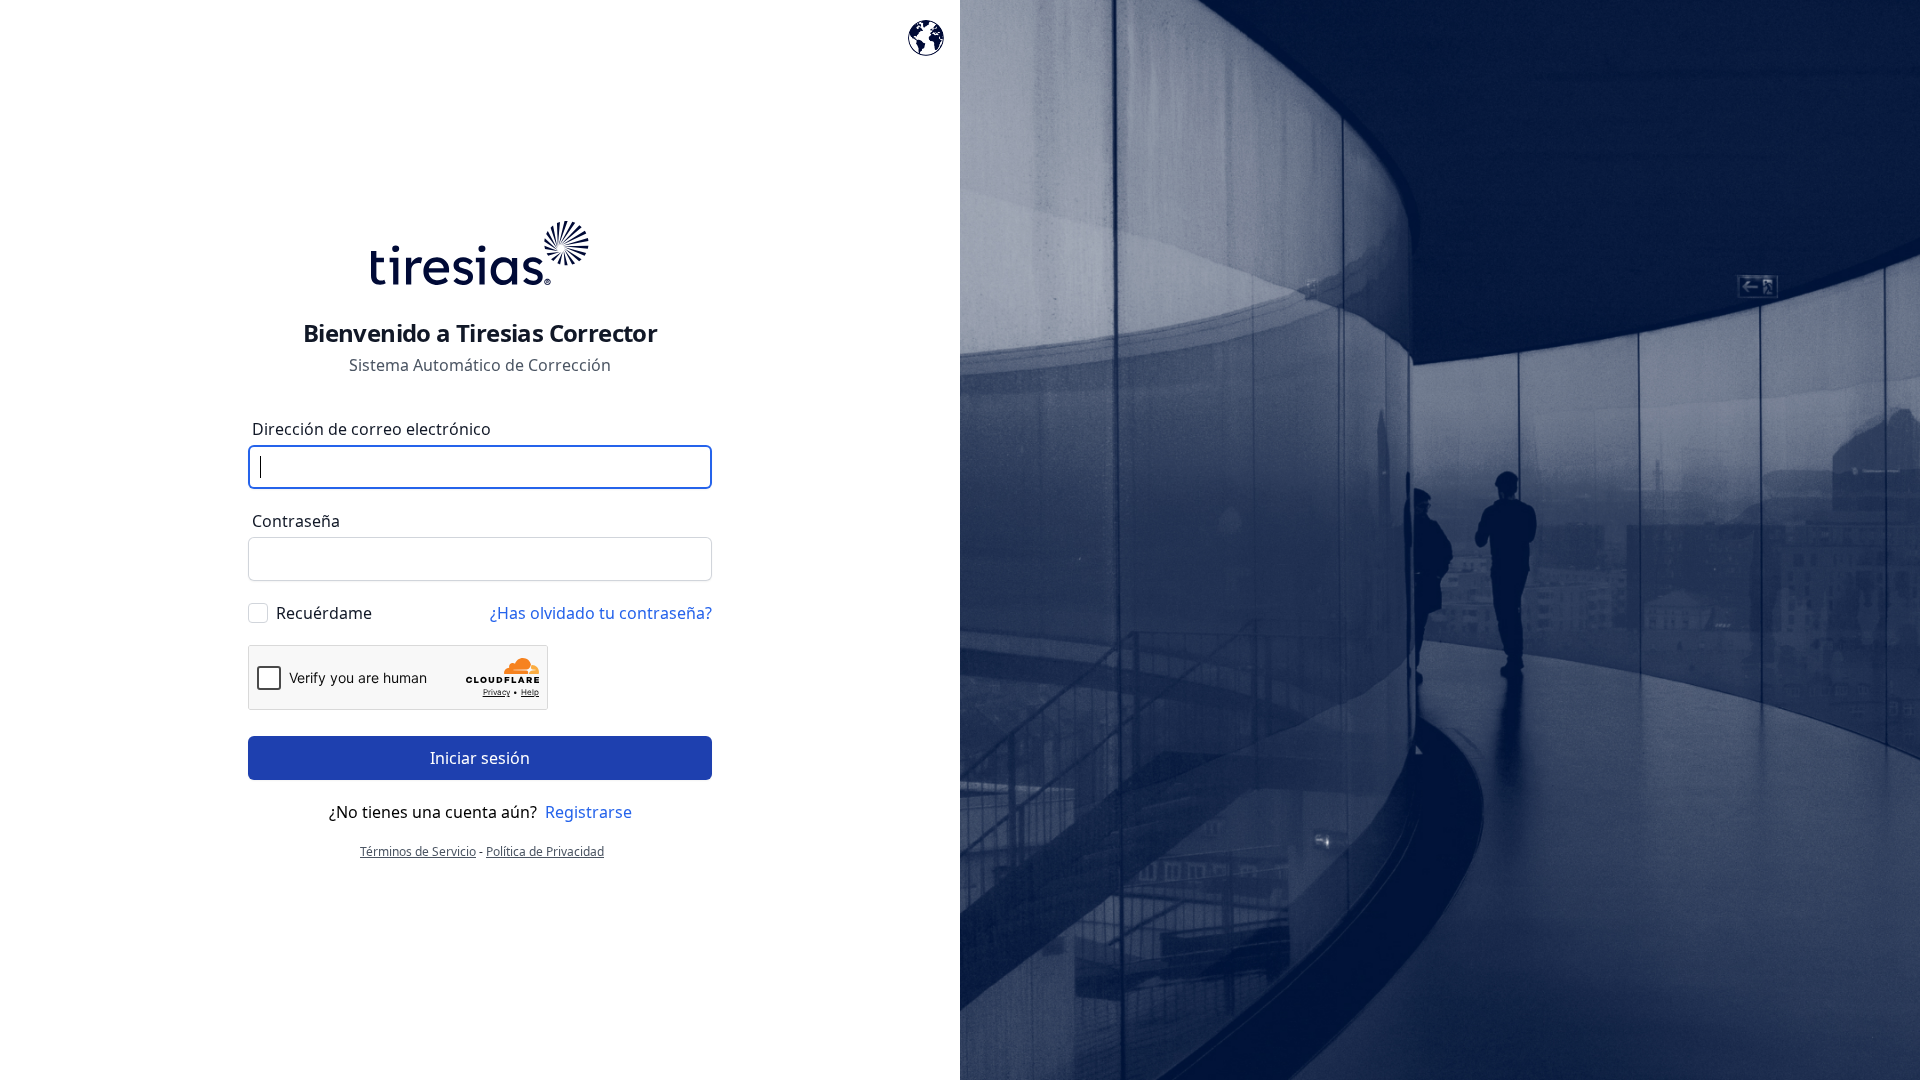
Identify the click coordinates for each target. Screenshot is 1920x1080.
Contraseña (296, 521)
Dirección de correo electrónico (371, 429)
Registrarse (588, 812)
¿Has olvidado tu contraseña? (601, 613)
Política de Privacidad (545, 851)
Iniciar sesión (480, 758)
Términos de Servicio (418, 851)
